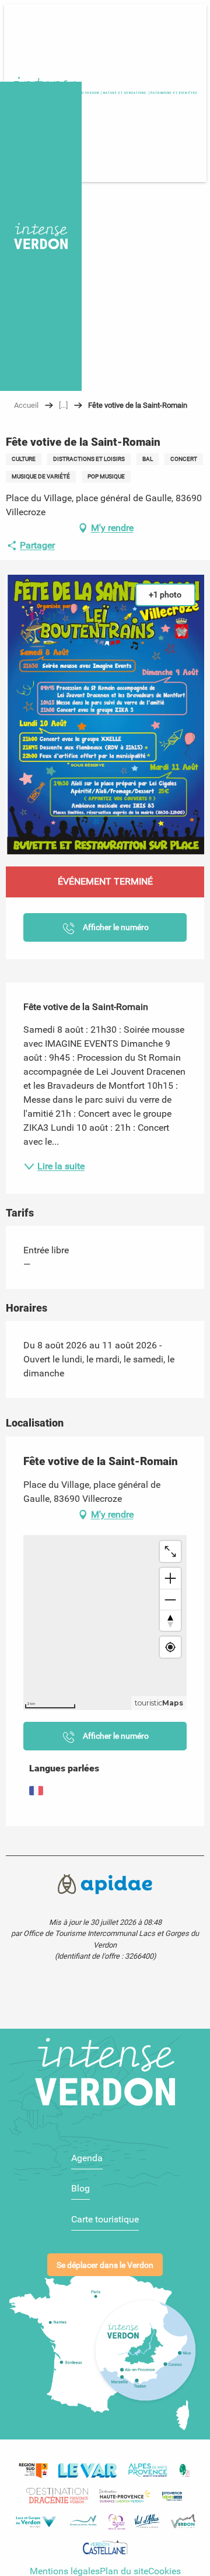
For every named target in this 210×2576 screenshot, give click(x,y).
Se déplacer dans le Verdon (105, 2265)
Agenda (87, 2158)
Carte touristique (105, 2219)
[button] (174, 93)
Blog (80, 2188)
